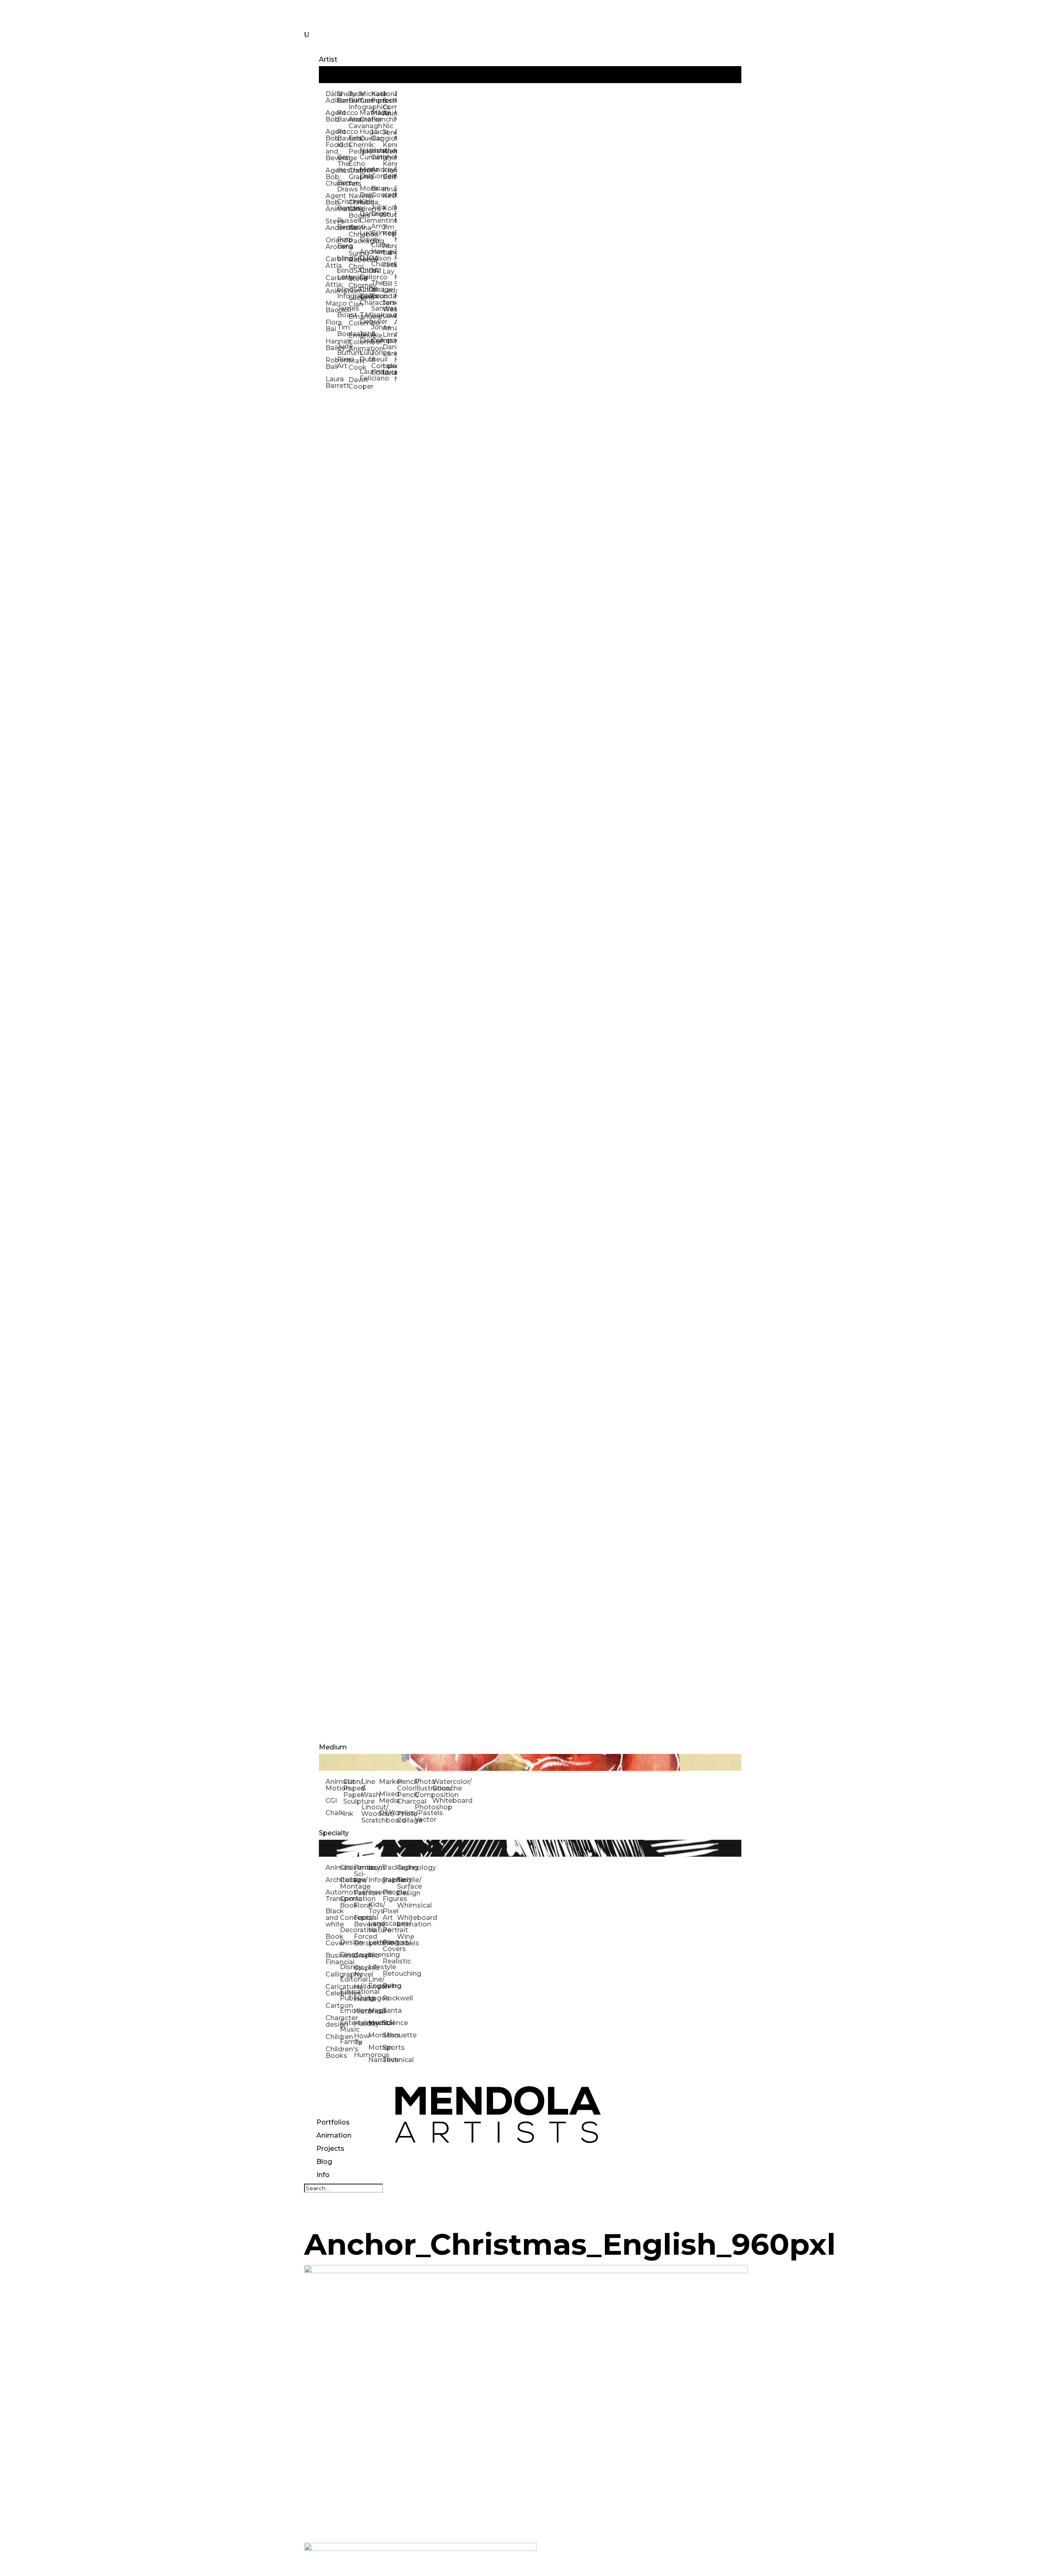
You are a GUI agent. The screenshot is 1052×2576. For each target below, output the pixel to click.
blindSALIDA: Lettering (343, 274)
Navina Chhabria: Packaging (354, 234)
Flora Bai (331, 326)
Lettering (375, 1942)
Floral (361, 1905)
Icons (375, 1867)
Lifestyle (375, 1967)
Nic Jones (388, 129)
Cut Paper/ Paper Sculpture (352, 1791)
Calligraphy (333, 1974)
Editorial (347, 1979)
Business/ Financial (333, 1959)
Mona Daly (365, 173)
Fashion (361, 1893)
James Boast (343, 312)
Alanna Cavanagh (354, 123)
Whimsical (404, 1905)
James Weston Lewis (388, 309)
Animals (333, 1867)
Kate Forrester (377, 97)
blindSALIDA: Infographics (343, 293)
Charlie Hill (377, 267)
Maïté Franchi (377, 116)
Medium (333, 1747)
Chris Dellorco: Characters (365, 296)
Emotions (347, 2010)
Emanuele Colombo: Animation (354, 342)
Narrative (375, 2060)
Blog (324, 2162)
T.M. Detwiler (365, 318)
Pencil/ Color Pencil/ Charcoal (406, 1791)
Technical (390, 2060)
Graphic (361, 1955)
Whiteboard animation (404, 1921)
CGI (331, 1801)
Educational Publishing (347, 1995)
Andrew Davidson (365, 255)
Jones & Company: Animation (388, 104)
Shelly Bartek (343, 97)
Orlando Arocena (331, 243)
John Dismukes (365, 337)
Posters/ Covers (390, 1946)
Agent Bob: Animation (331, 202)
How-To (361, 2039)
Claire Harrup (377, 248)
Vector (423, 1819)
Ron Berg (343, 243)
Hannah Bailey (331, 344)
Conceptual (347, 1918)
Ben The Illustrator (343, 164)
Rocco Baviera (343, 116)
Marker (388, 1782)
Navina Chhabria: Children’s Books (354, 206)
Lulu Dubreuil (365, 356)
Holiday (361, 2024)
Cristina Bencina (343, 205)
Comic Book (347, 1902)
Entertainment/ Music (347, 2026)
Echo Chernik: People (354, 145)
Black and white (333, 1918)
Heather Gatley (377, 154)
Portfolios (333, 2122)
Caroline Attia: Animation (331, 285)
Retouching (390, 1973)
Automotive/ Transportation (333, 1895)
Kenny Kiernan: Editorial (388, 170)
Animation (334, 2135)
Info (323, 2175)
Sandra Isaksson (377, 312)
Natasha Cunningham (365, 154)
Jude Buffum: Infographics (354, 100)
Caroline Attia (331, 262)
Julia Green (377, 211)
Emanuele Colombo (354, 320)
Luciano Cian (354, 301)
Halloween (361, 1987)
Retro (390, 1986)
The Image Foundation (377, 289)
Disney (347, 1967)
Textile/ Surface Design (404, 1886)
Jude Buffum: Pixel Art (343, 356)
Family (347, 2042)
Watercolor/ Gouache (441, 1785)
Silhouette (390, 2035)
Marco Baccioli (331, 307)
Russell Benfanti (343, 224)
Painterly (390, 1880)
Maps (375, 2010)
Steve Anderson (331, 225)
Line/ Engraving (375, 1983)
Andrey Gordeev (377, 173)
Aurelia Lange (388, 249)
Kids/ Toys (375, 1908)
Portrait (390, 1930)
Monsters (375, 2035)
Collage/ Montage (347, 1883)
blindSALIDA (343, 258)
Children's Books (333, 2052)
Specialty (334, 1833)
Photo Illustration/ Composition (423, 1788)
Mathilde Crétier (365, 116)
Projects (330, 2149)
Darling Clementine (365, 217)
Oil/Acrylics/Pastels (388, 1813)
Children (333, 2037)
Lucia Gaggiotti (377, 135)
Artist (328, 59)
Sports (390, 2047)
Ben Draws (343, 186)
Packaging (390, 1867)
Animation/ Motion (334, 1785)
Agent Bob (331, 116)
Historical (361, 2011)
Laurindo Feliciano (365, 375)
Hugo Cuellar (365, 135)
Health (361, 1999)
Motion (375, 2047)
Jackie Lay (388, 268)
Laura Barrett (331, 382)
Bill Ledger (388, 287)
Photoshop (423, 1807)
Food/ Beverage (361, 1921)
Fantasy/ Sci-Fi (361, 1874)
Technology (404, 1867)
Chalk (334, 1813)
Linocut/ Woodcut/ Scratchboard (370, 1814)
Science (390, 2023)
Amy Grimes (377, 229)
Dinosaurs (347, 1955)
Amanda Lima (388, 331)
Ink (348, 1814)
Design (347, 1942)
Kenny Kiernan (388, 148)
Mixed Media (388, 1797)
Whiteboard (441, 1801)
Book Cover (333, 1940)
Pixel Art (390, 1914)
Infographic (375, 1880)
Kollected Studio (388, 211)
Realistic (390, 1961)
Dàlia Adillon (331, 97)
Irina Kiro (388, 192)
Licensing (375, 1955)
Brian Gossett (377, 192)
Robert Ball (331, 363)
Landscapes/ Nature (375, 1927)
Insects (375, 1892)
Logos (375, 1998)
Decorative (347, 1930)
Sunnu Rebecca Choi (354, 260)
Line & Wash (370, 1788)
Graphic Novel (361, 1971)
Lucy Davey (365, 236)
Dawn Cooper (354, 383)
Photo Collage (406, 1817)
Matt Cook (354, 364)
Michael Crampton (365, 97)
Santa (390, 2010)
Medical (375, 2023)
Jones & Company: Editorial (377, 363)
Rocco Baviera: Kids (343, 138)
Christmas (347, 1867)
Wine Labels (404, 1940)
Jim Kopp (388, 230)
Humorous (361, 2055)
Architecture (333, 1880)
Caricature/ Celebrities (333, 1990)
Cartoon (333, 2006)
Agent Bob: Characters (331, 177)
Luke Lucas (388, 369)
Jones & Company (377, 334)
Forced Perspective (361, 1940)
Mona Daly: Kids (365, 195)
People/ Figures (390, 1895)
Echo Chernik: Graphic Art (354, 174)
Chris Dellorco (365, 274)
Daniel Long (388, 350)
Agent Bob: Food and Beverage (331, 145)
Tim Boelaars (343, 331)
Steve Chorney (354, 282)
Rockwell (390, 1998)
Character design (333, 2021)
